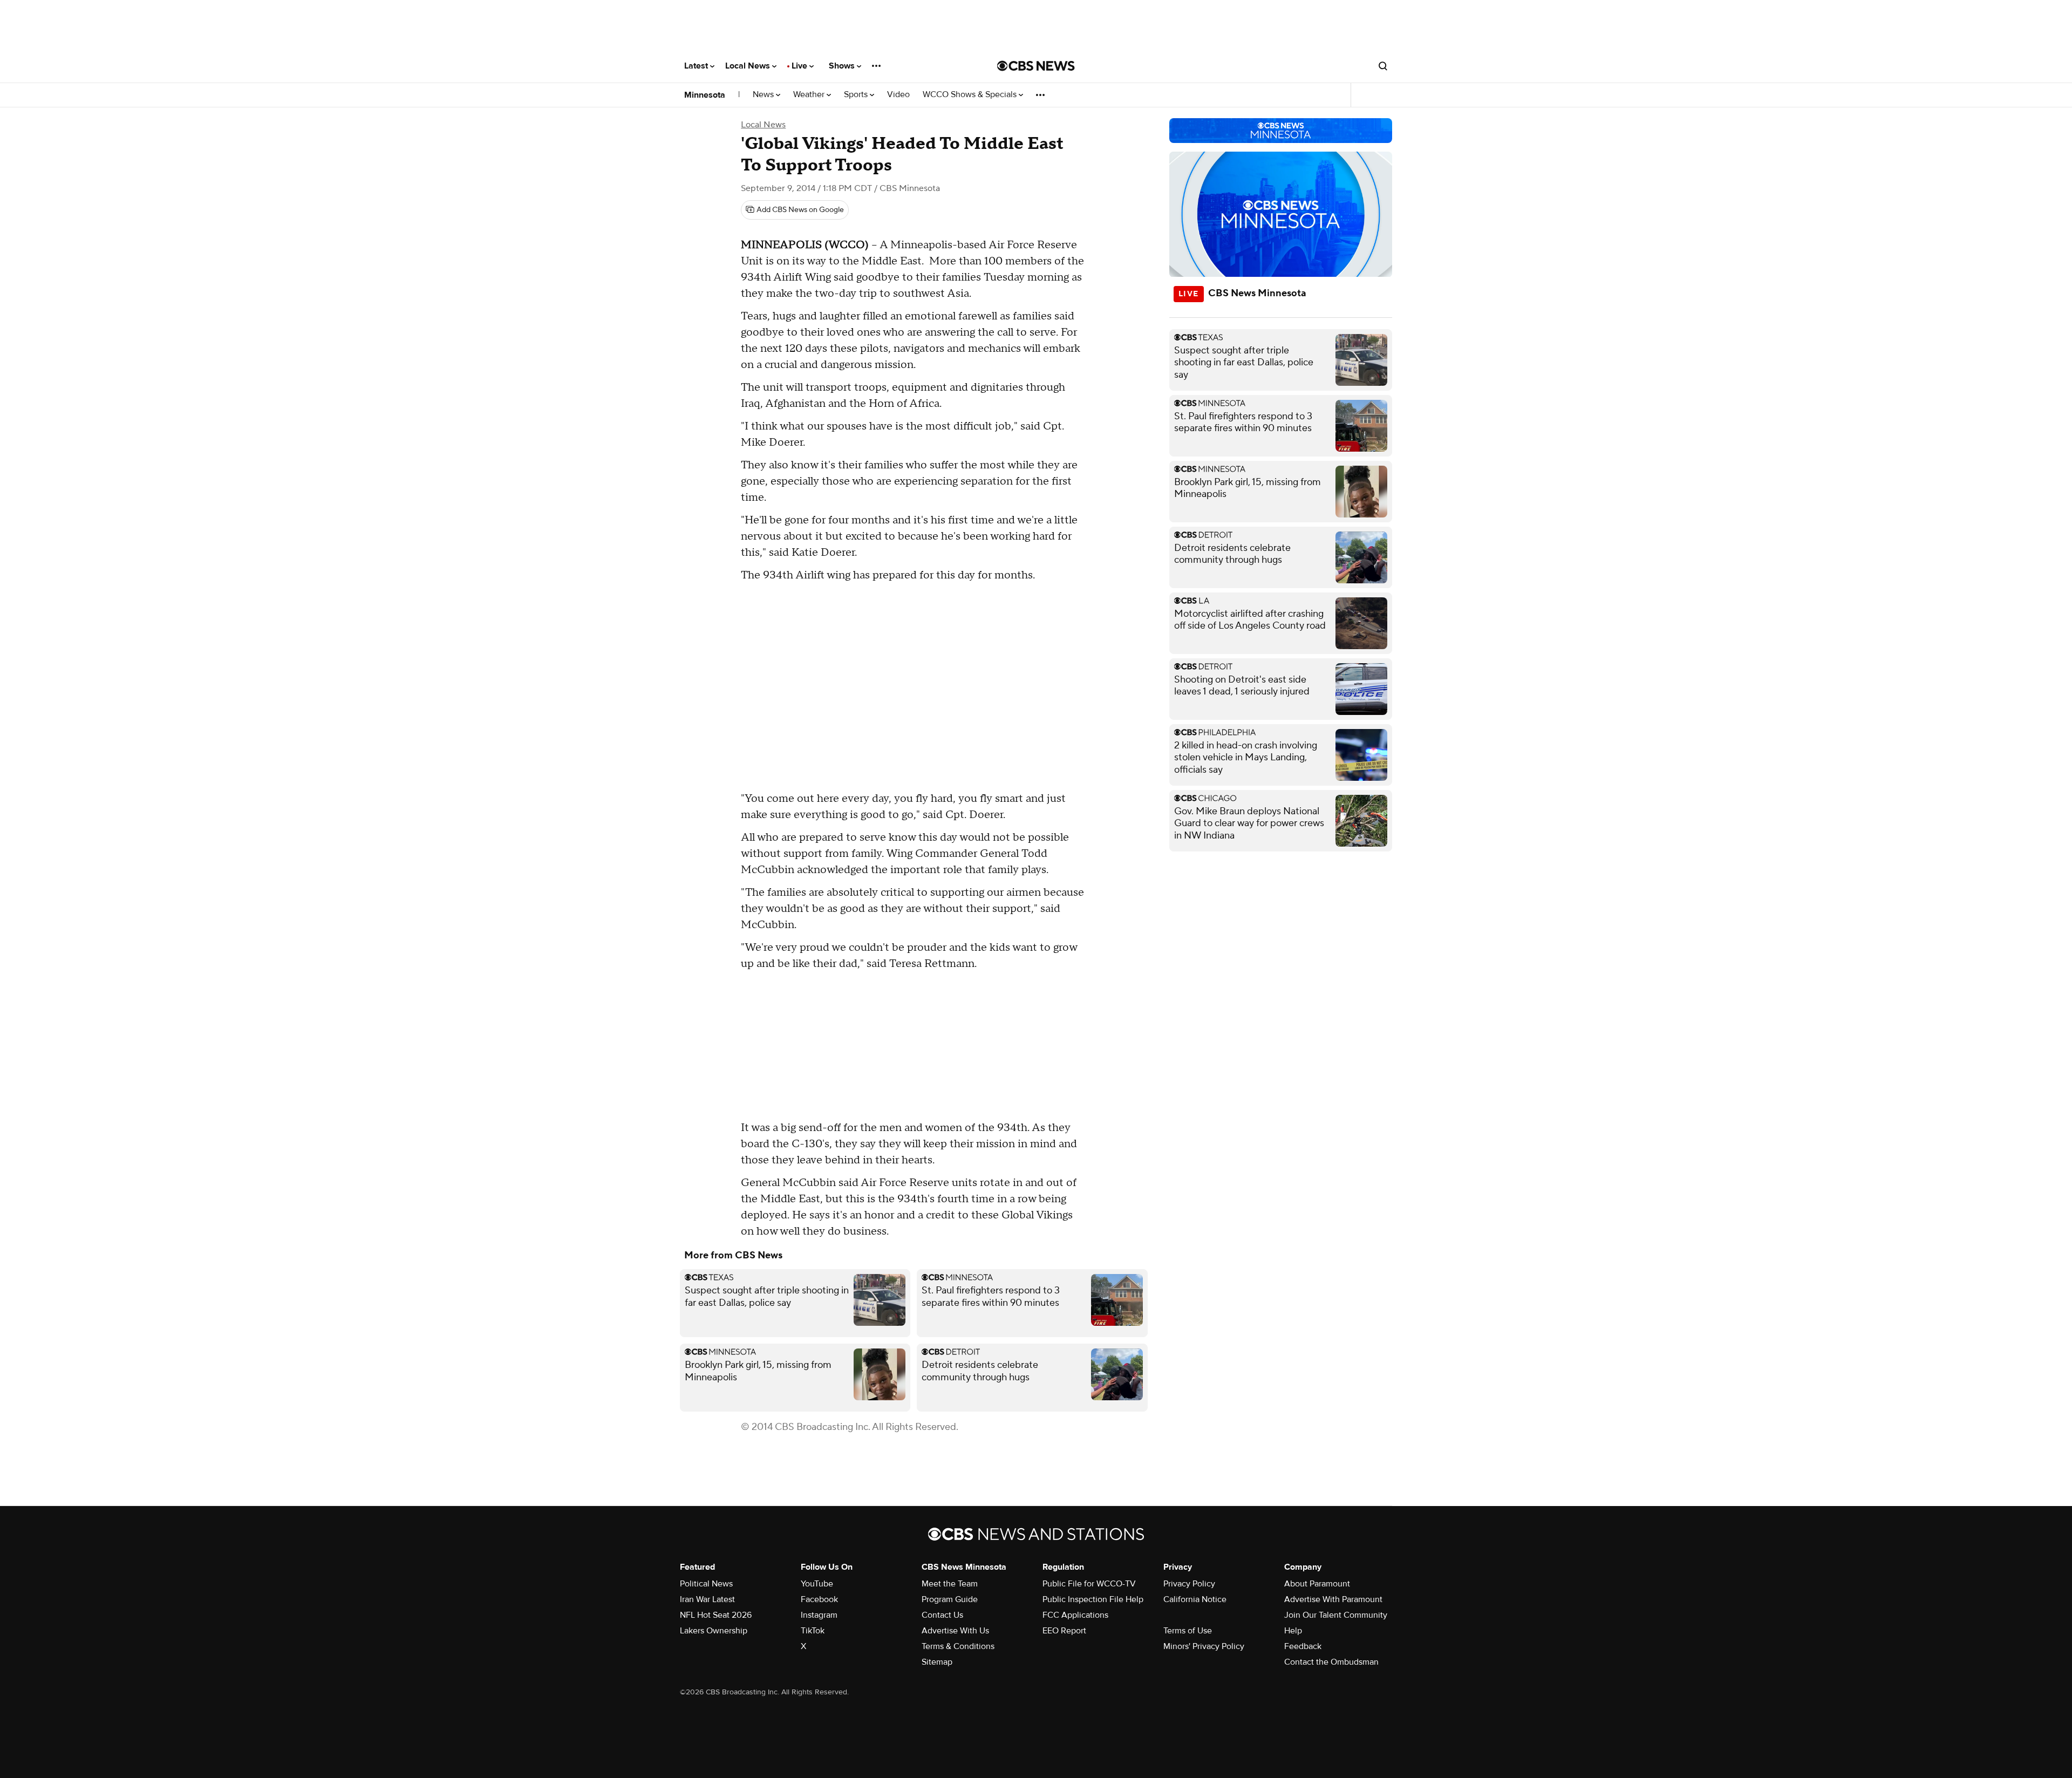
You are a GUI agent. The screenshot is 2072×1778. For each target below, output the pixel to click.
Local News (749, 66)
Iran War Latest (707, 1599)
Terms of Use (1188, 1631)
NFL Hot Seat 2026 (716, 1615)
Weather (810, 95)
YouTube (817, 1584)
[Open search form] (1383, 66)
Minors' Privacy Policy (1204, 1646)
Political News (706, 1584)
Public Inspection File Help (1093, 1599)
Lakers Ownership (714, 1631)
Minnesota (705, 95)
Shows (843, 66)
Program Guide (950, 1599)
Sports (857, 95)
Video (898, 95)
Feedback (1303, 1646)
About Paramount (1317, 1584)
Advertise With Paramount (1333, 1599)
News (764, 95)
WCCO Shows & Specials (971, 95)
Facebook (819, 1599)
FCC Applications (1075, 1615)
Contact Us (942, 1615)
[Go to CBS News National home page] (1036, 66)
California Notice (1195, 1599)
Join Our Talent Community (1336, 1615)
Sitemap (937, 1662)
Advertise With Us (955, 1631)
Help (1293, 1631)
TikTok (813, 1631)
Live (800, 66)
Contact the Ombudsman (1331, 1662)
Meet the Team (950, 1584)
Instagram (819, 1615)
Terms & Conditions (958, 1646)
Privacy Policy (1189, 1584)
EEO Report (1064, 1631)
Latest (697, 66)
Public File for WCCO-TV (1089, 1584)
